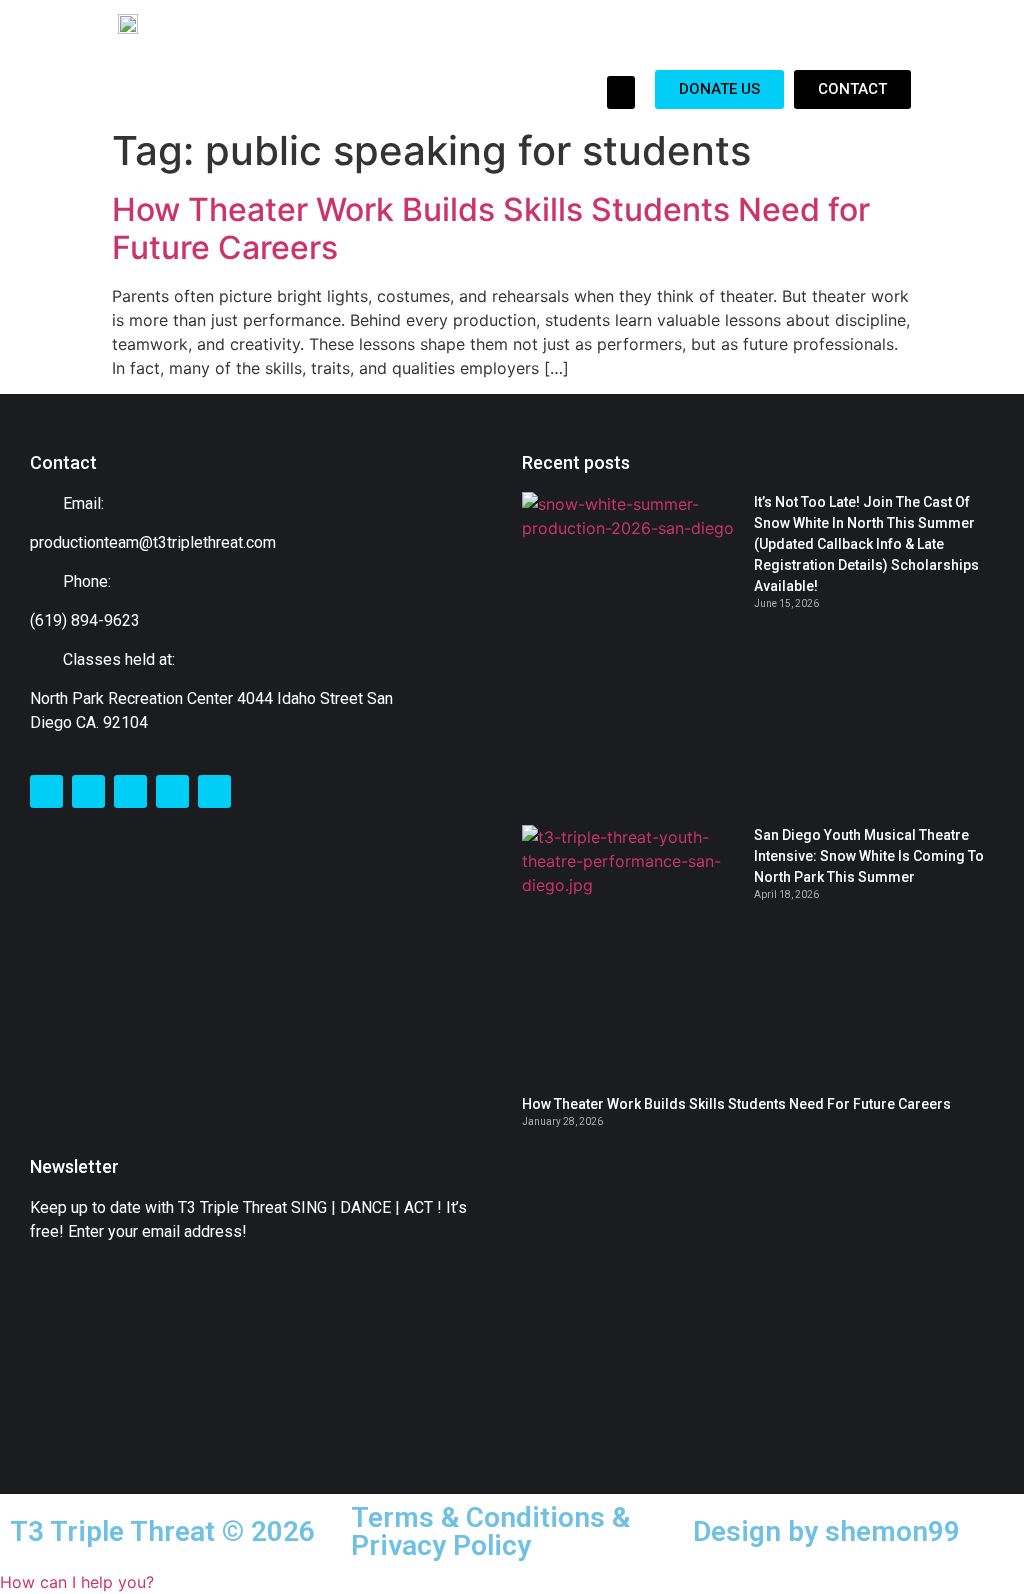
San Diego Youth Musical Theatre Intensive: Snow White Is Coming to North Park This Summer (869, 856)
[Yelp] (214, 791)
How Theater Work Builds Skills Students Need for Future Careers (491, 228)
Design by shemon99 (826, 1531)
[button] (621, 92)
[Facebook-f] (46, 791)
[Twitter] (88, 791)
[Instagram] (130, 791)
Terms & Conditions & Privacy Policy (490, 1531)
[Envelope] (172, 791)
